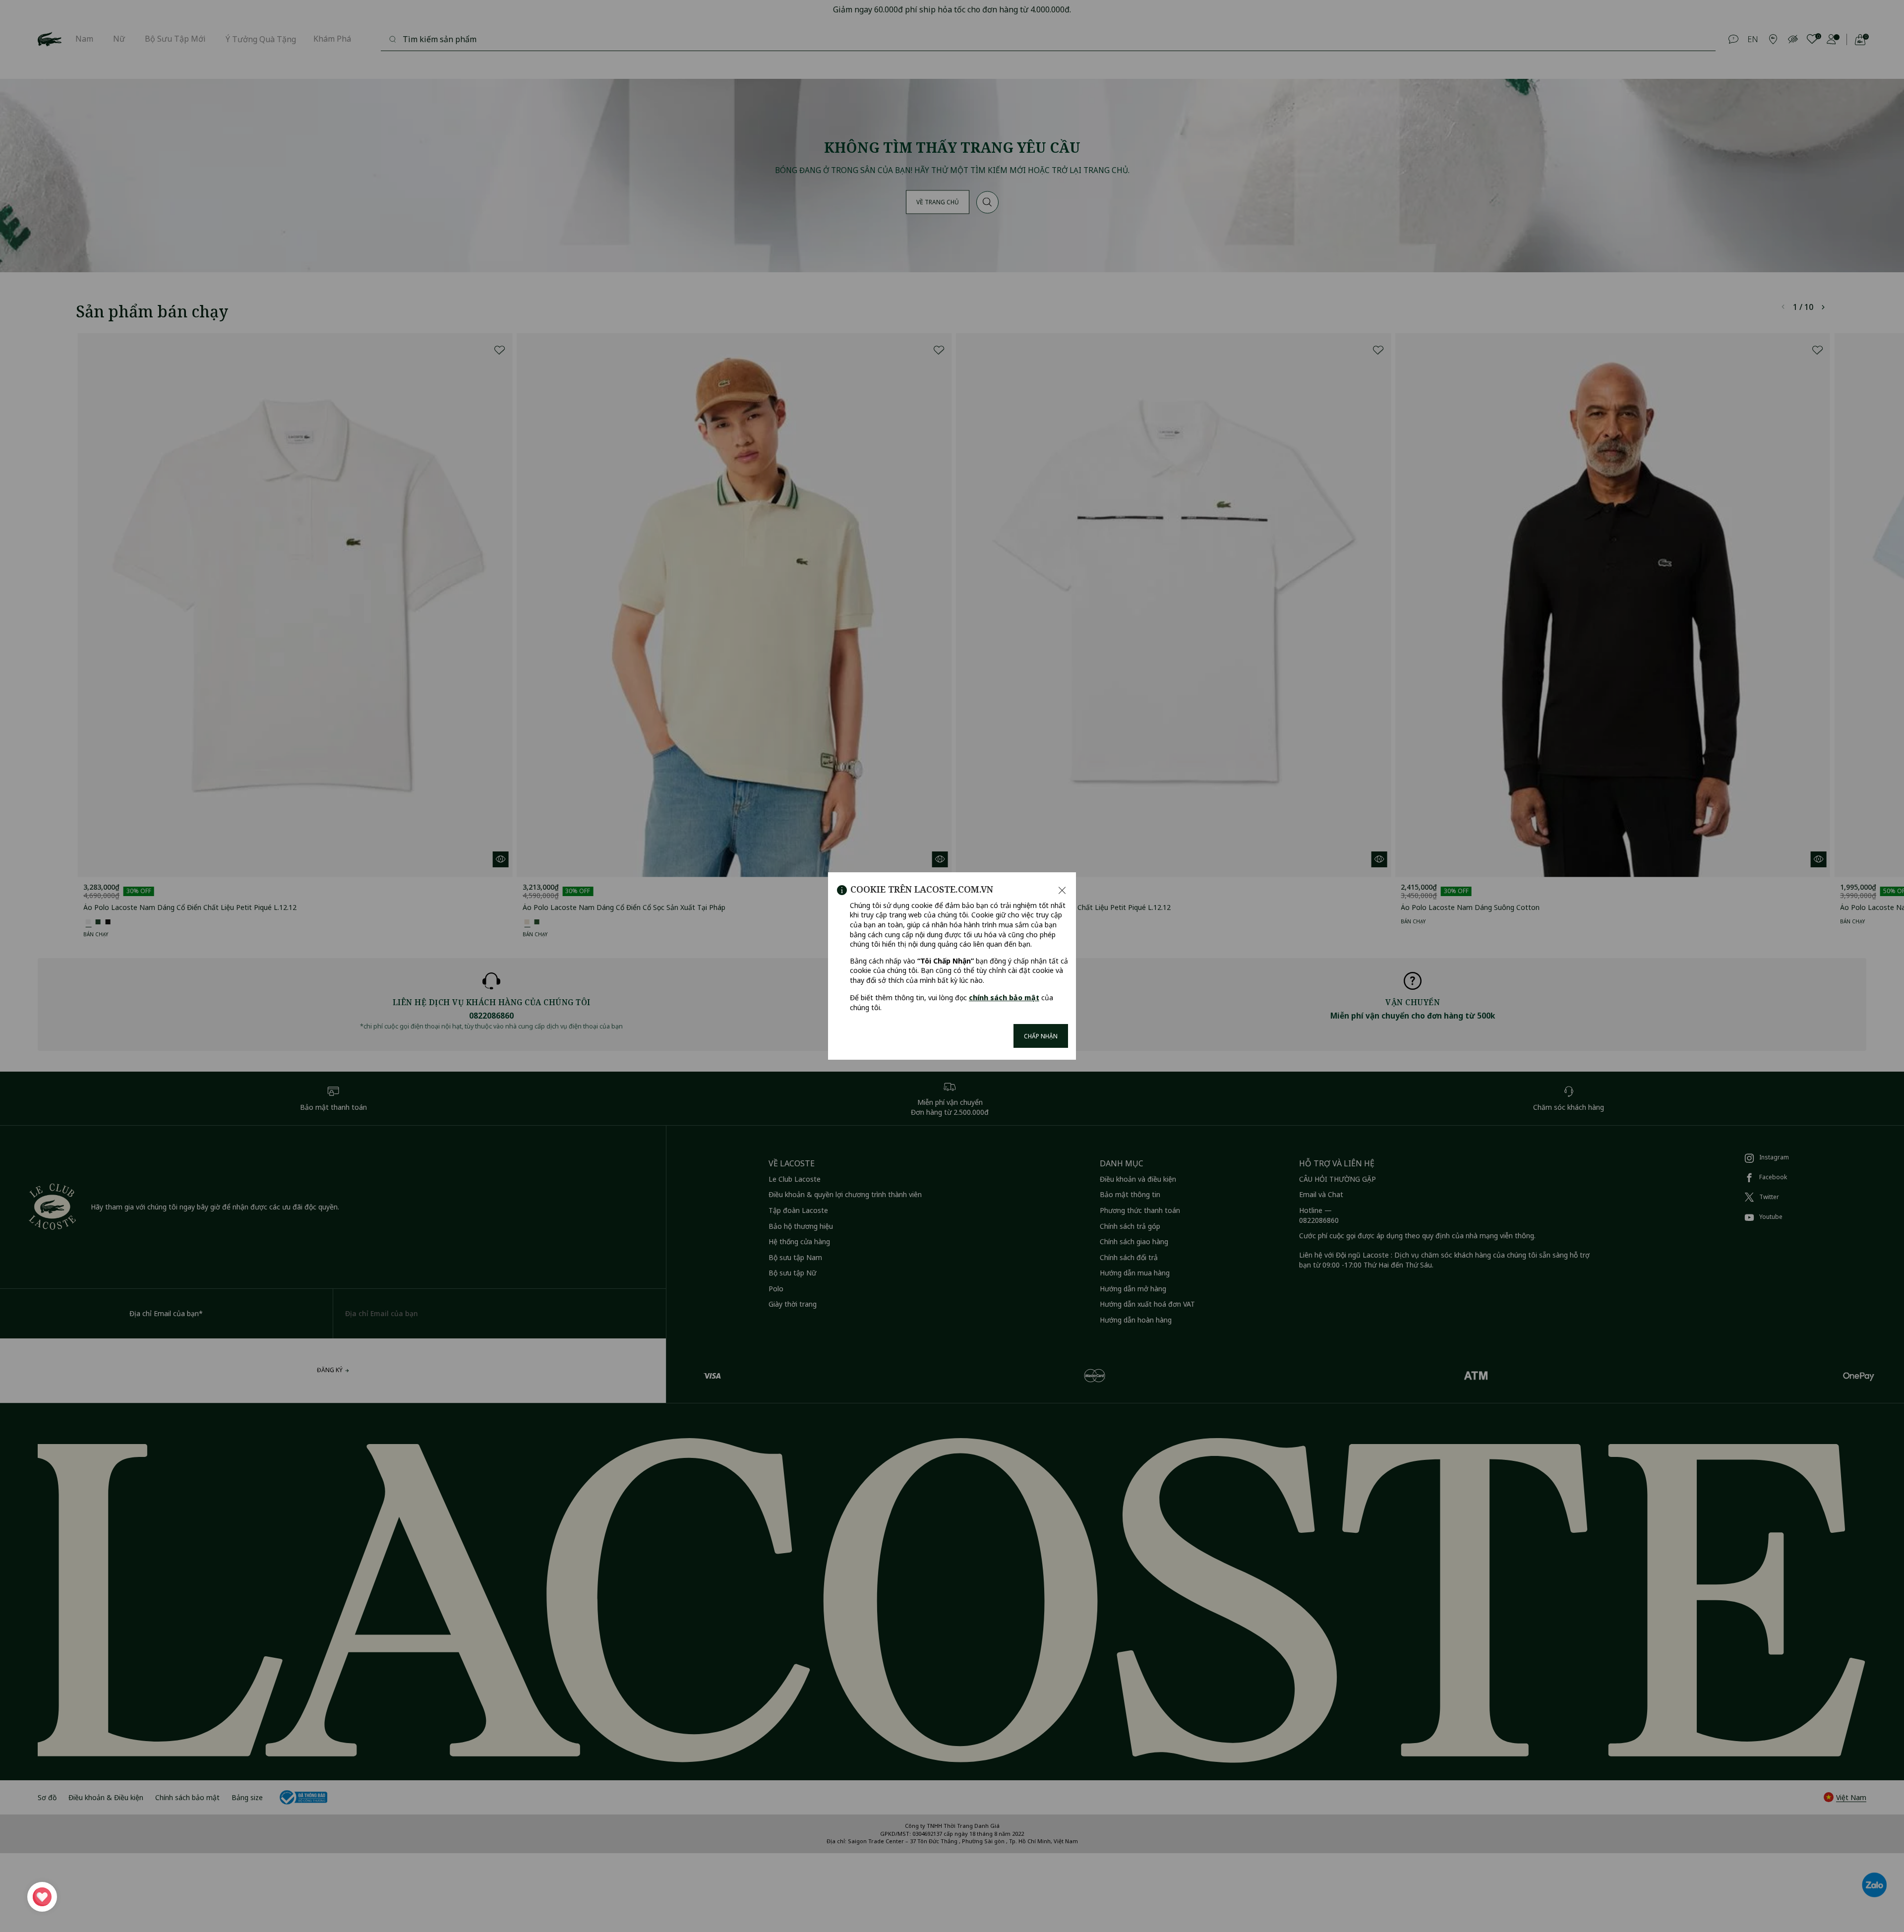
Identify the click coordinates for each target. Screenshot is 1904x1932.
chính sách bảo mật (1004, 997)
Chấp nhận (1041, 1036)
